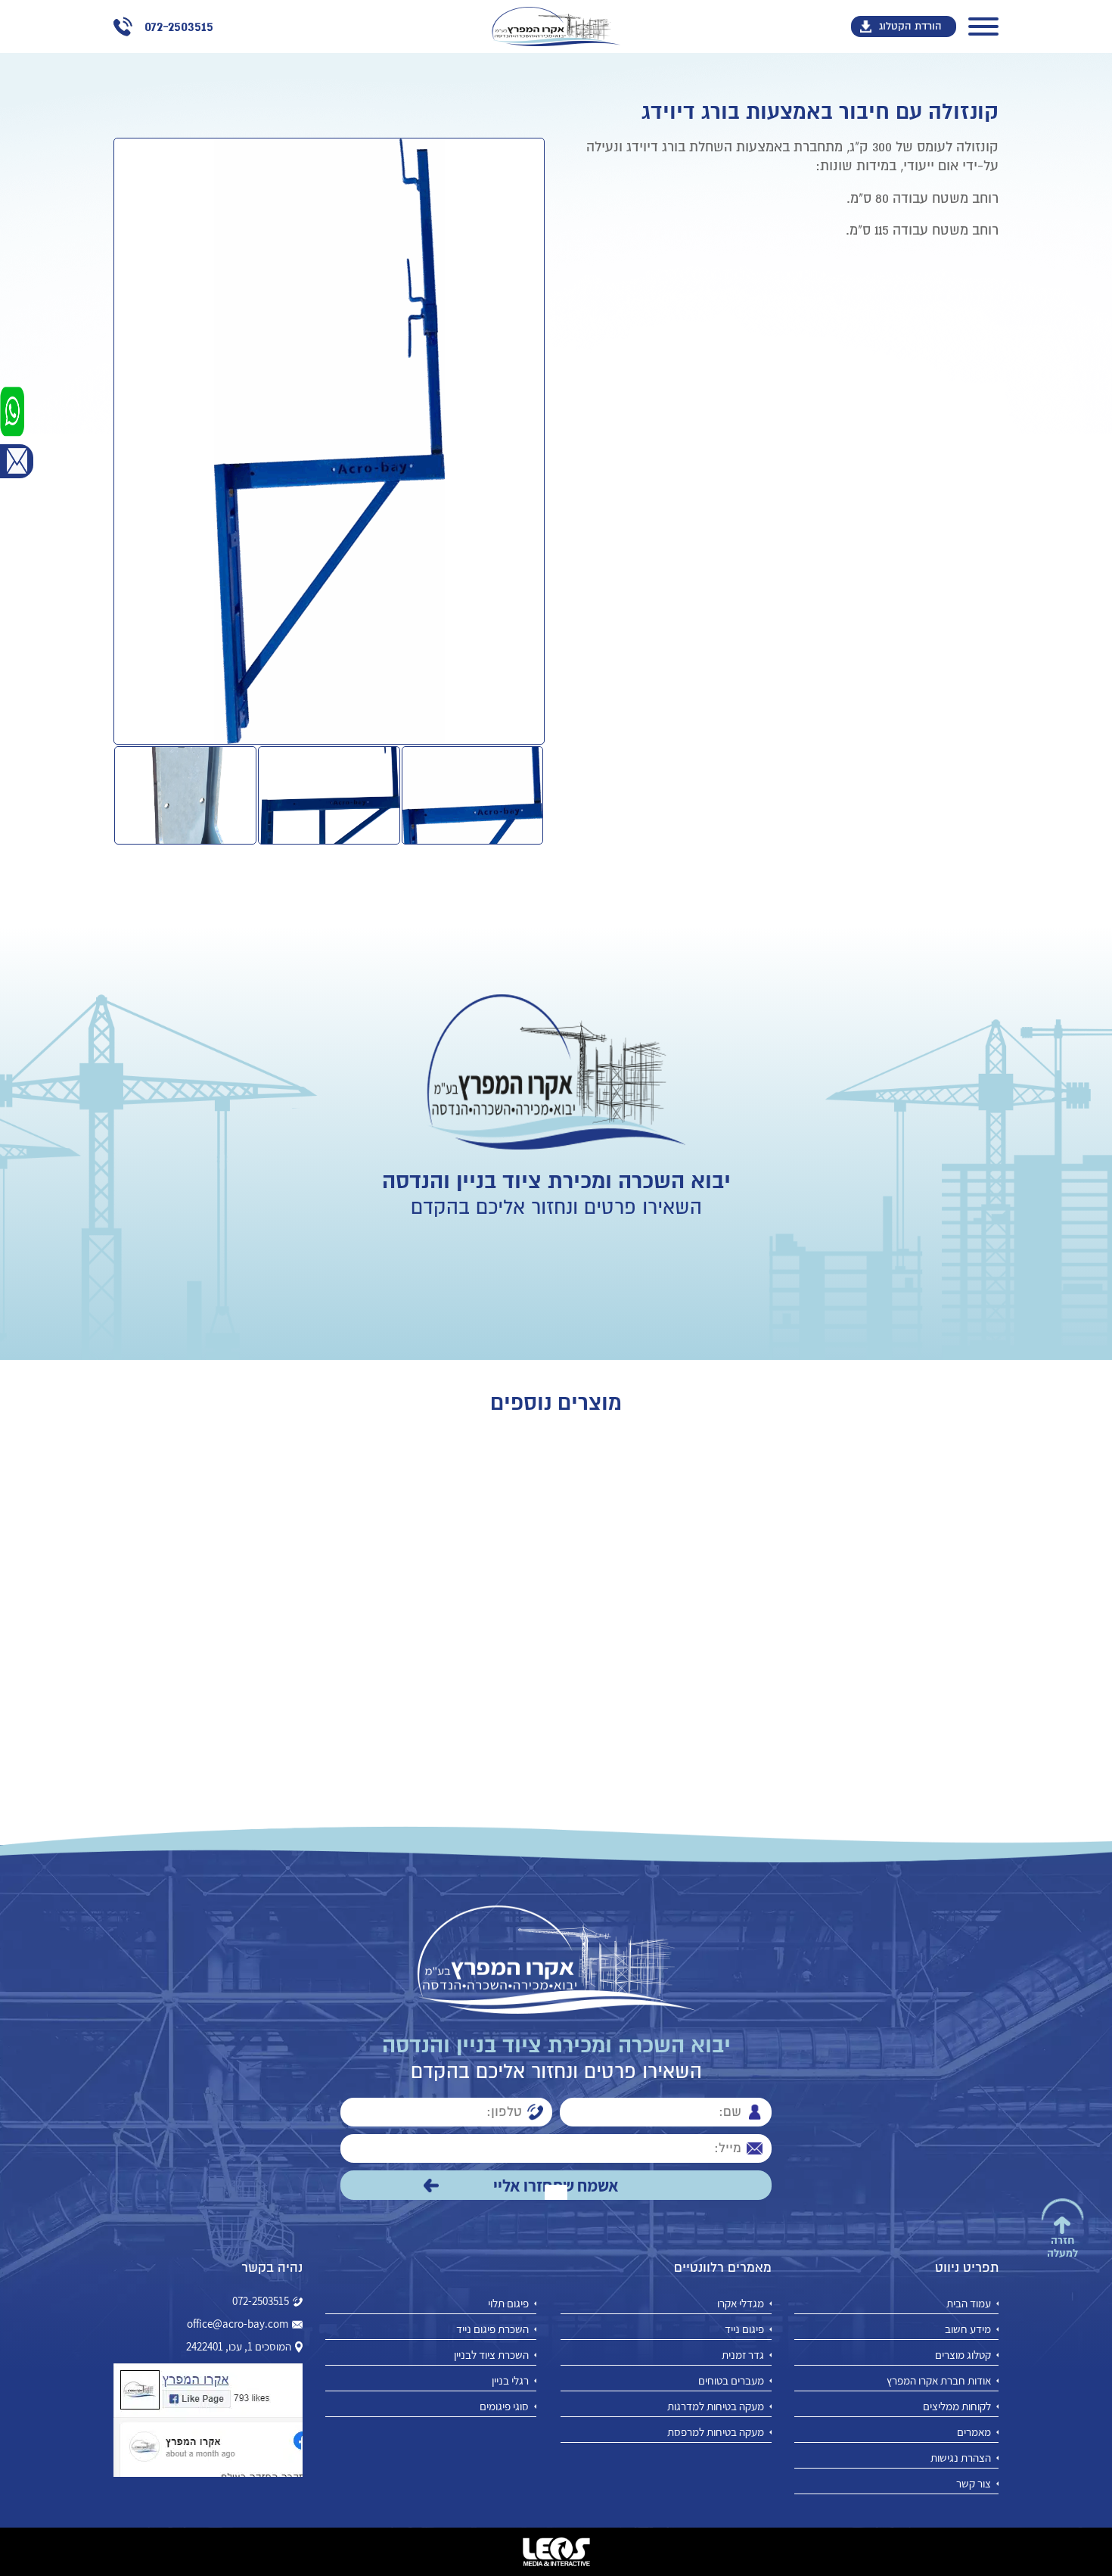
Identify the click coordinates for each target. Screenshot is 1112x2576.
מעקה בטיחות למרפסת (716, 2432)
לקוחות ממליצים (957, 2406)
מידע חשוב (968, 2329)
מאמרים (974, 2432)
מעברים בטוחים (731, 2380)
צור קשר (974, 2483)
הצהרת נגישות (961, 2458)
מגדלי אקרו (741, 2303)
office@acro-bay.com (238, 2324)
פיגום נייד (744, 2329)
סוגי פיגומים (504, 2406)
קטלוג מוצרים (963, 2355)
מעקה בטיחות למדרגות (716, 2406)
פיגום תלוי (508, 2303)
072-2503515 (261, 2301)
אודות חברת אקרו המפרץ (939, 2380)
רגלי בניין (510, 2380)
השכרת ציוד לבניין (491, 2355)
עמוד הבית (969, 2303)
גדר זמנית (743, 2355)
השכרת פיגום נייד (492, 2329)
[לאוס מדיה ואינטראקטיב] (556, 2552)
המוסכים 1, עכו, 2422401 (239, 2347)
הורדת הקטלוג (910, 26)
